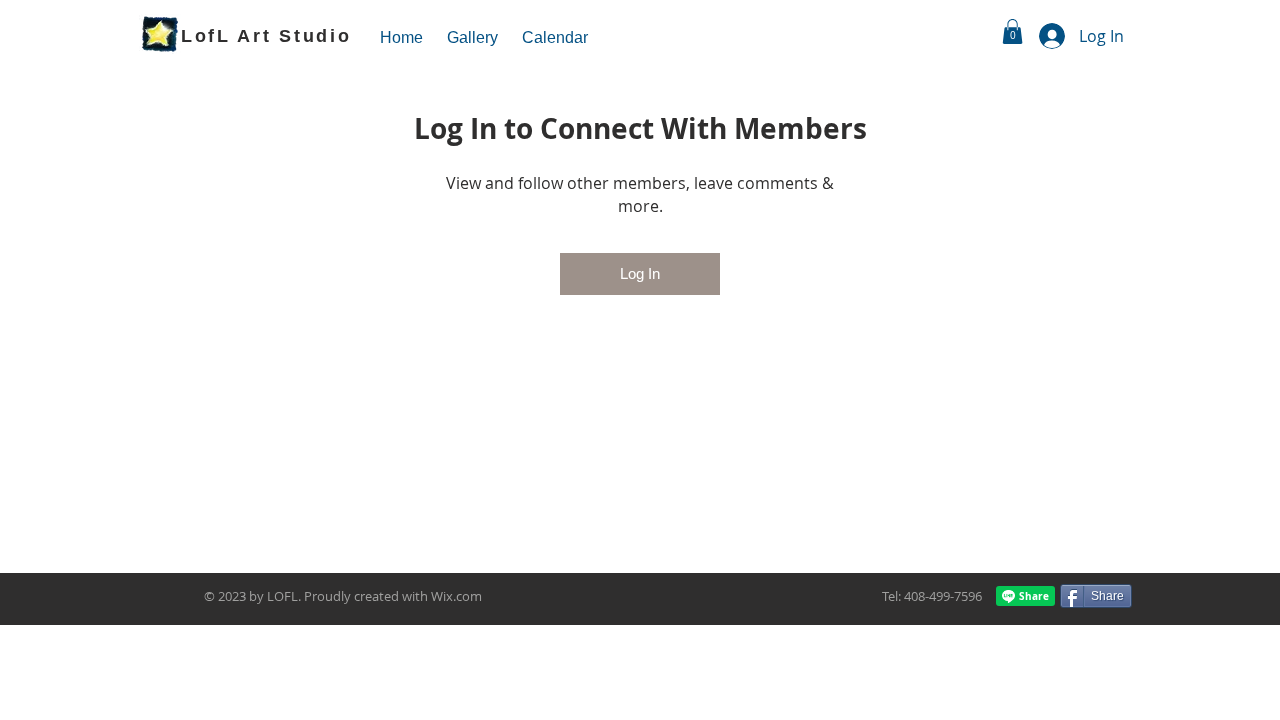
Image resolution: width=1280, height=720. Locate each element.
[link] (1012, 31)
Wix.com (456, 596)
